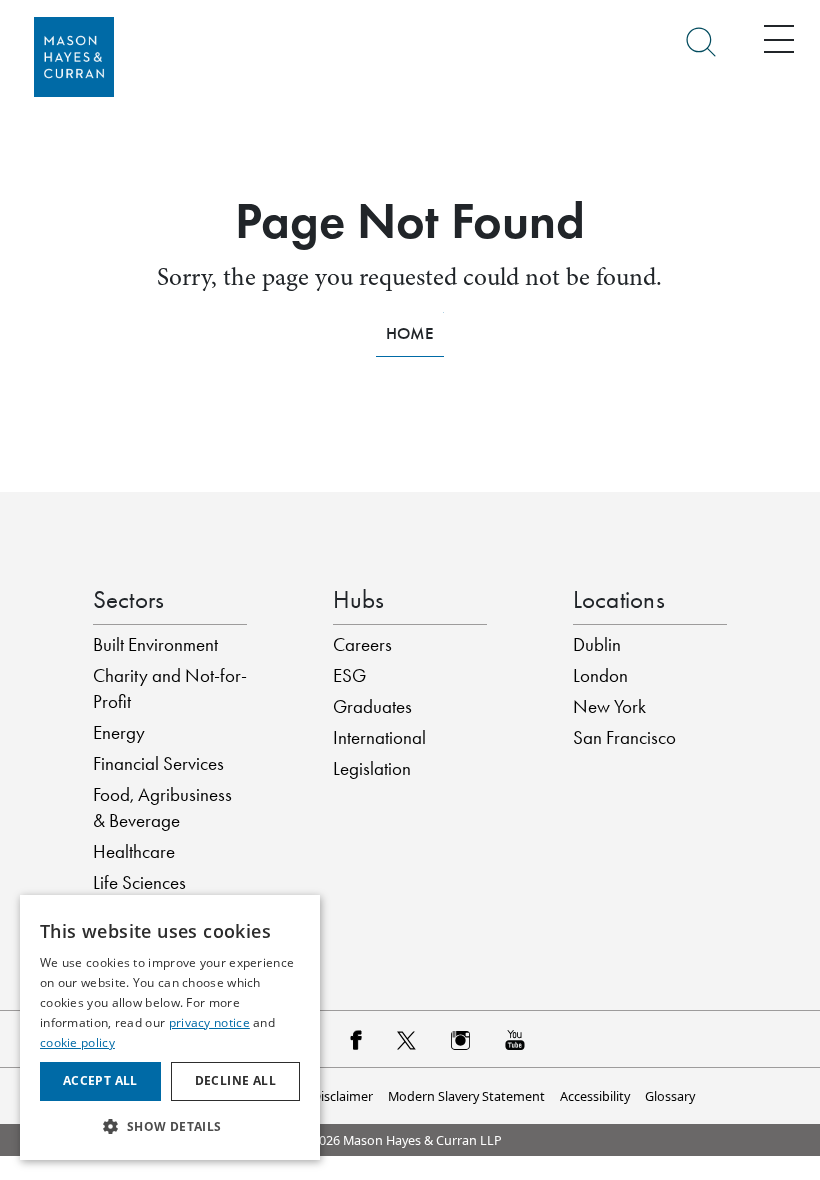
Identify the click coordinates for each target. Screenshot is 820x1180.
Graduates (372, 707)
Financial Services (158, 764)
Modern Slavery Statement (466, 1096)
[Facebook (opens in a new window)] (355, 1039)
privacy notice (209, 1022)
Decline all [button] (235, 1080)
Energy (119, 733)
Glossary (670, 1096)
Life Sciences (139, 883)
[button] (170, 1127)
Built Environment (155, 645)
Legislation (372, 769)
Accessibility (595, 1096)
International (379, 738)
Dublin (597, 645)
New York (609, 707)
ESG (349, 676)
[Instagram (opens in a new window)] (460, 1039)
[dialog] (170, 1027)
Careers (362, 645)
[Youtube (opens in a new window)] (515, 1039)
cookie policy (77, 1042)
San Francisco (624, 738)
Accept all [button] (100, 1080)
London (600, 676)
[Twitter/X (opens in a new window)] (406, 1039)
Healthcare (134, 852)
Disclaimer (342, 1096)
